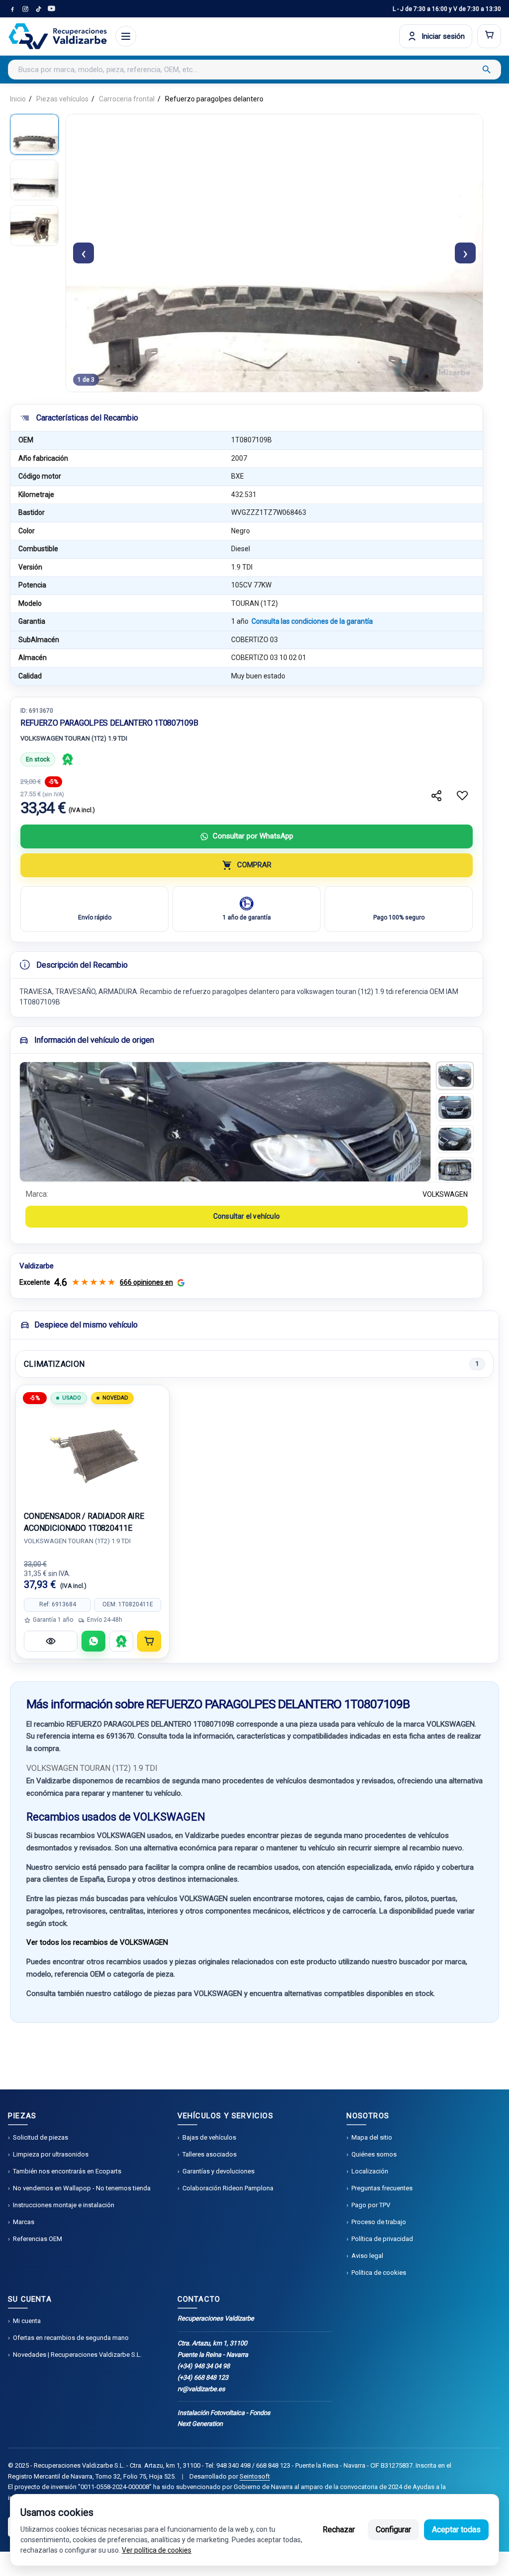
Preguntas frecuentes (382, 2188)
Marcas (24, 2222)
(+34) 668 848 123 (203, 2377)
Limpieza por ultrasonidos (51, 2154)
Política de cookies (379, 2273)
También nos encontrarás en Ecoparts (67, 2171)
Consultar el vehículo (247, 1216)
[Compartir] (436, 796)
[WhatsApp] (93, 1641)
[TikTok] (38, 9)
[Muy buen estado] (68, 759)
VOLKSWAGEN (445, 1194)
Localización (370, 2171)
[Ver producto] (51, 1641)
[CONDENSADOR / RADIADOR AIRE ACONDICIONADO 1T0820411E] (92, 1453)
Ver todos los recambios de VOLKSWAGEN (97, 1942)
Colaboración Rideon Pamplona (228, 2188)
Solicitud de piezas (41, 2137)
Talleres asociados (210, 2154)
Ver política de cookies (157, 2550)
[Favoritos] (462, 796)
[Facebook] (12, 9)
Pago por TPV (371, 2205)
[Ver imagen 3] (455, 1139)
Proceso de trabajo (379, 2222)
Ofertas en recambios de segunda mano (71, 2338)
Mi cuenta (27, 2321)
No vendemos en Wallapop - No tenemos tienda (82, 2188)
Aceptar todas (456, 2530)
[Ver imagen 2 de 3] (34, 180)
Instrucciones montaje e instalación (64, 2205)
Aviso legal (367, 2256)
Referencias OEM (38, 2239)
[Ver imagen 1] (455, 1076)
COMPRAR (254, 865)
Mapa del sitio (372, 2137)
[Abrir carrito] (489, 36)
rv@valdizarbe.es (201, 2389)
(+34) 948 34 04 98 (204, 2366)
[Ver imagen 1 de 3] (34, 134)
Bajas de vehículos (209, 2137)
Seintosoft (255, 2476)
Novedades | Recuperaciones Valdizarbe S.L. (77, 2355)
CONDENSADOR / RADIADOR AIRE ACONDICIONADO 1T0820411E (84, 1522)
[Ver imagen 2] (455, 1107)
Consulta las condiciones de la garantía (312, 621)
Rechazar (339, 2530)
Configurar (393, 2530)
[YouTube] (51, 9)
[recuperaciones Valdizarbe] (58, 36)
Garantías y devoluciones (218, 2171)
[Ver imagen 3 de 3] (34, 226)
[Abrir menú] (126, 36)
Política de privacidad (382, 2239)
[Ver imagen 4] (455, 1171)
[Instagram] (25, 9)
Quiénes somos (374, 2154)
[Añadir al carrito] (149, 1641)
